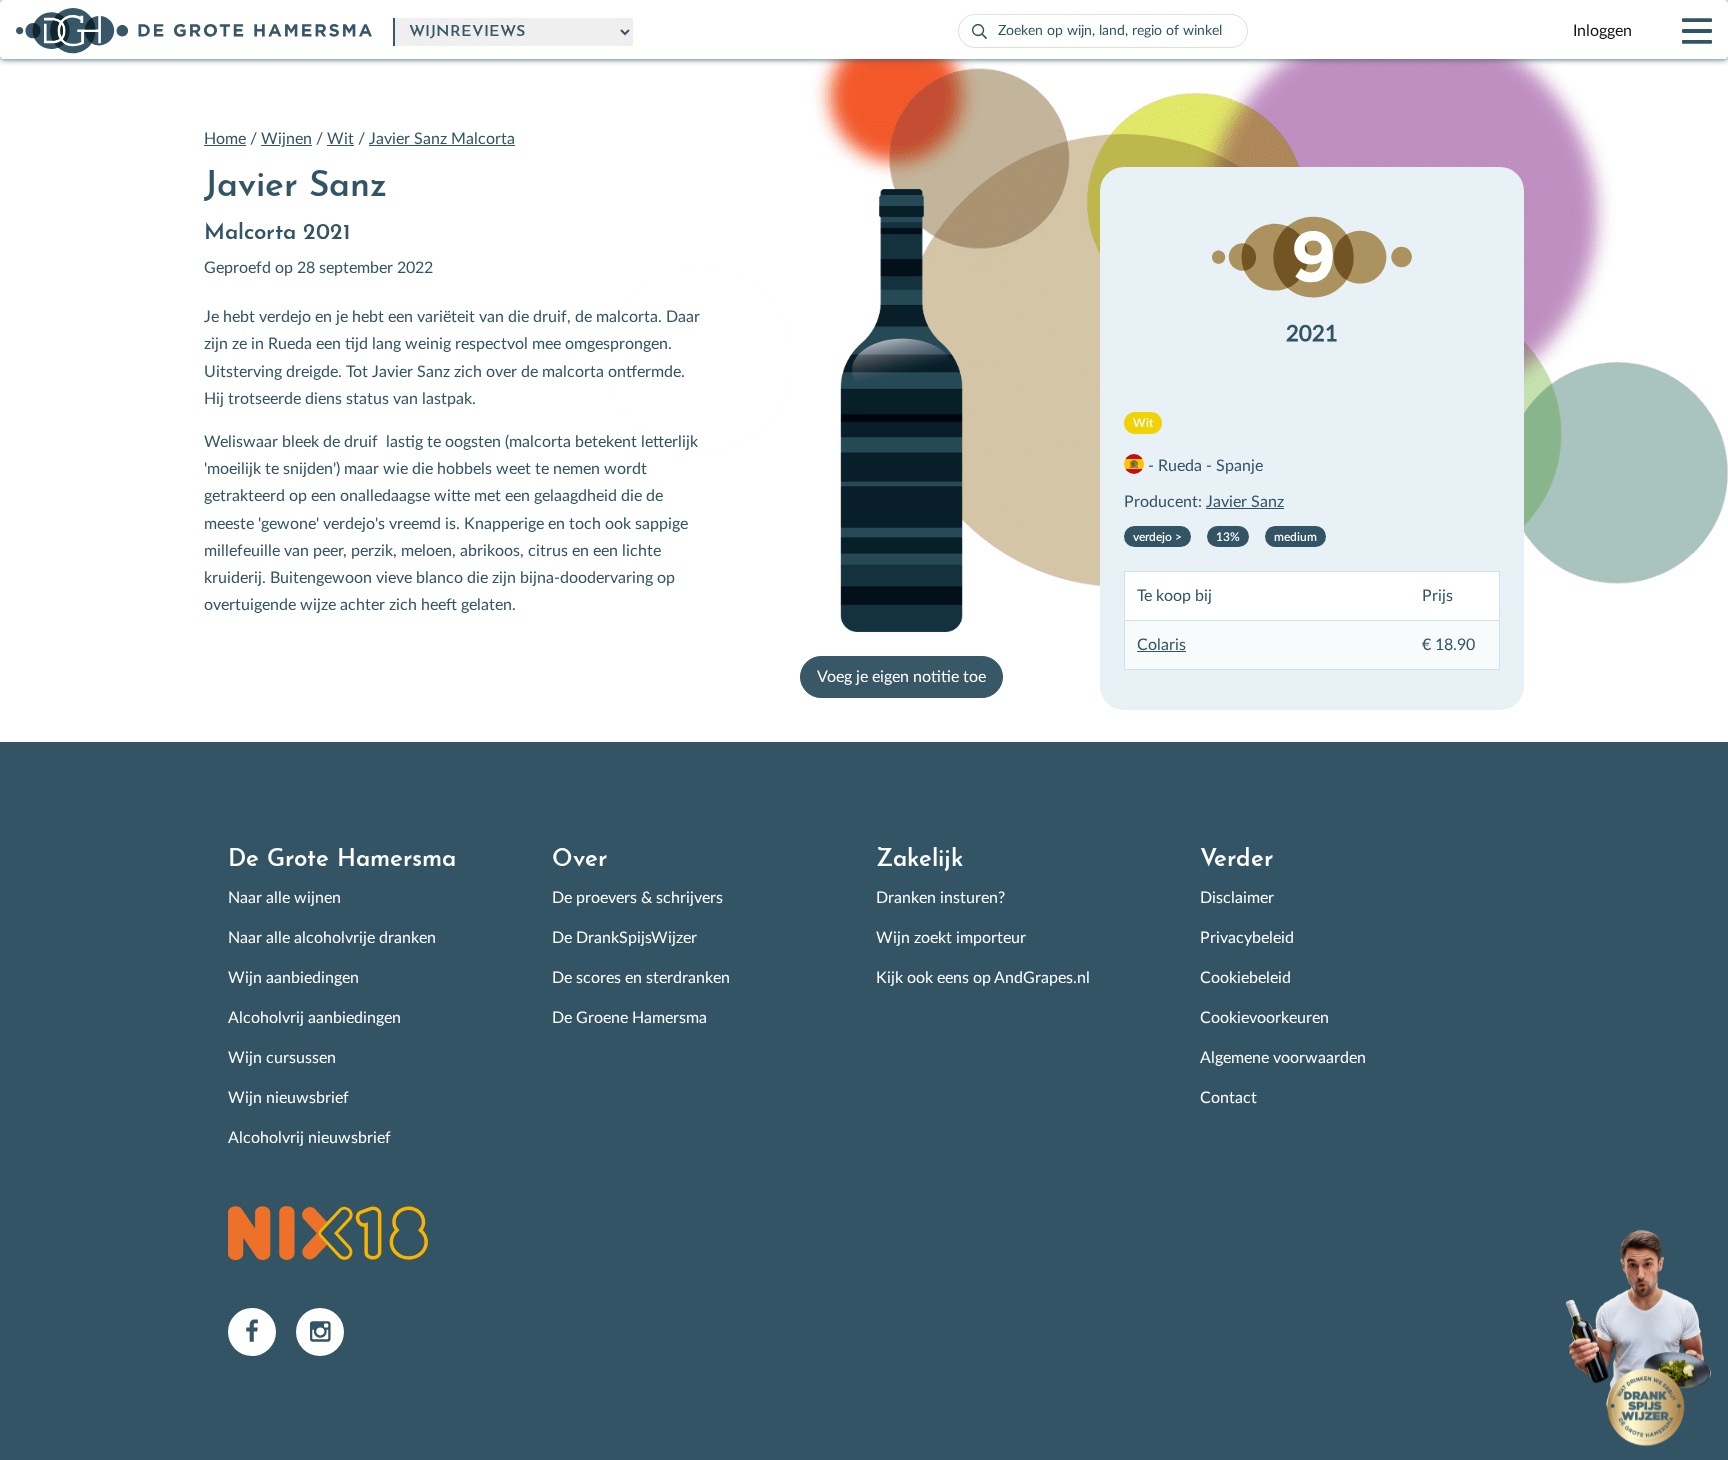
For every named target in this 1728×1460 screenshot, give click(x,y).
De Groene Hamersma (629, 1018)
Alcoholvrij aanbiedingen (314, 1018)
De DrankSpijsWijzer (624, 938)
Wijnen (286, 139)
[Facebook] (262, 1331)
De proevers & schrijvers (637, 898)
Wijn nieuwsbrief (288, 1098)
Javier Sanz (1245, 502)
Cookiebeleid (1245, 978)
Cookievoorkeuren (1264, 1018)
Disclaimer (1237, 898)
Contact (1228, 1098)
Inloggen (1602, 31)
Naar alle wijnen (284, 898)
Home (225, 139)
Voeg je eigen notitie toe (901, 677)
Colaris (1161, 645)
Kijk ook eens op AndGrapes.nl (983, 978)
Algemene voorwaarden (1283, 1058)
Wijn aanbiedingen (293, 978)
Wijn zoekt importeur (951, 938)
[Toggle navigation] (1680, 31)
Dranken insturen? (940, 898)
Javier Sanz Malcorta (442, 139)
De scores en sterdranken (641, 978)
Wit (340, 139)
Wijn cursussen (282, 1058)
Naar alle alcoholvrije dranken (332, 938)
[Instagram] (328, 1331)
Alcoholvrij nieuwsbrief (309, 1138)
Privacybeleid (1247, 938)
